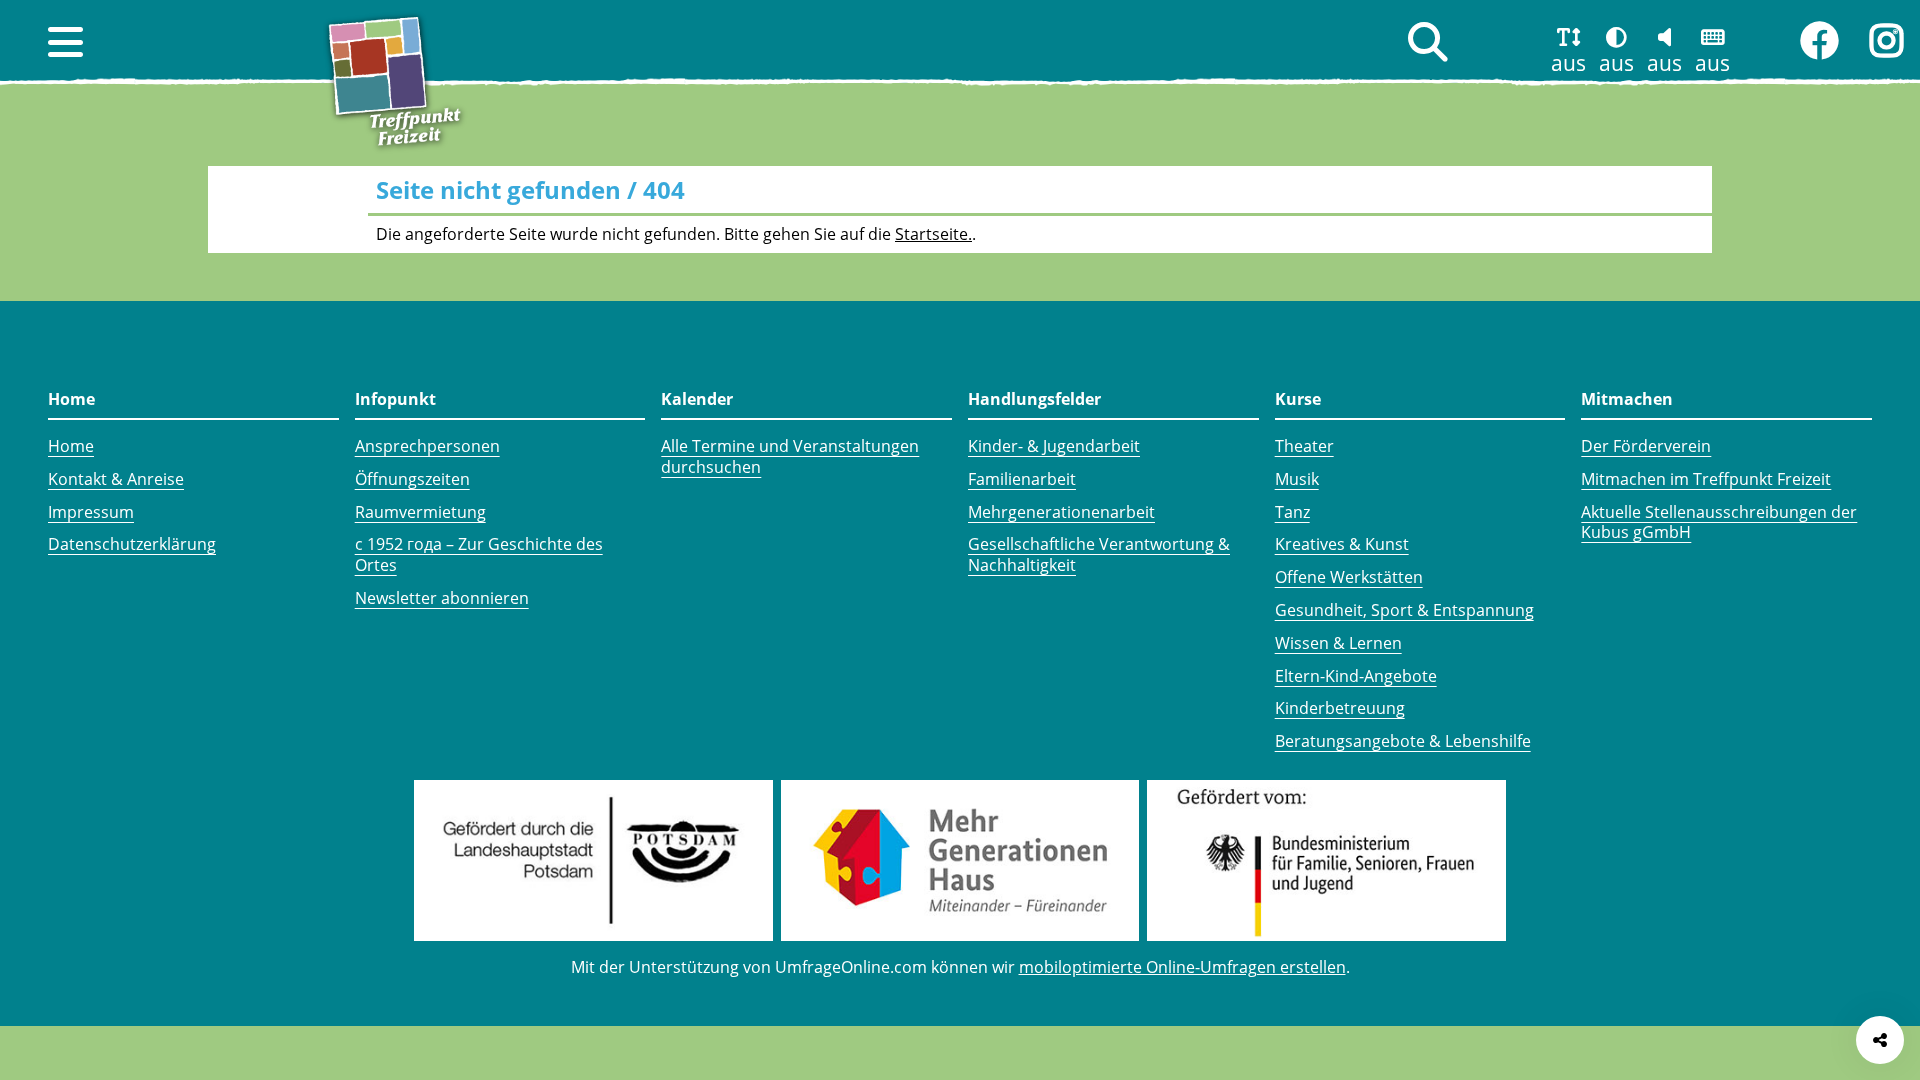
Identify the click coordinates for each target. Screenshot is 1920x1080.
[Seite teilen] (1880, 1040)
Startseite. (933, 234)
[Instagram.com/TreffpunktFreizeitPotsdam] (1887, 41)
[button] (65, 42)
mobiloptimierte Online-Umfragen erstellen (1182, 967)
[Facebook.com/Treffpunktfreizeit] (1819, 41)
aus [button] (1568, 63)
